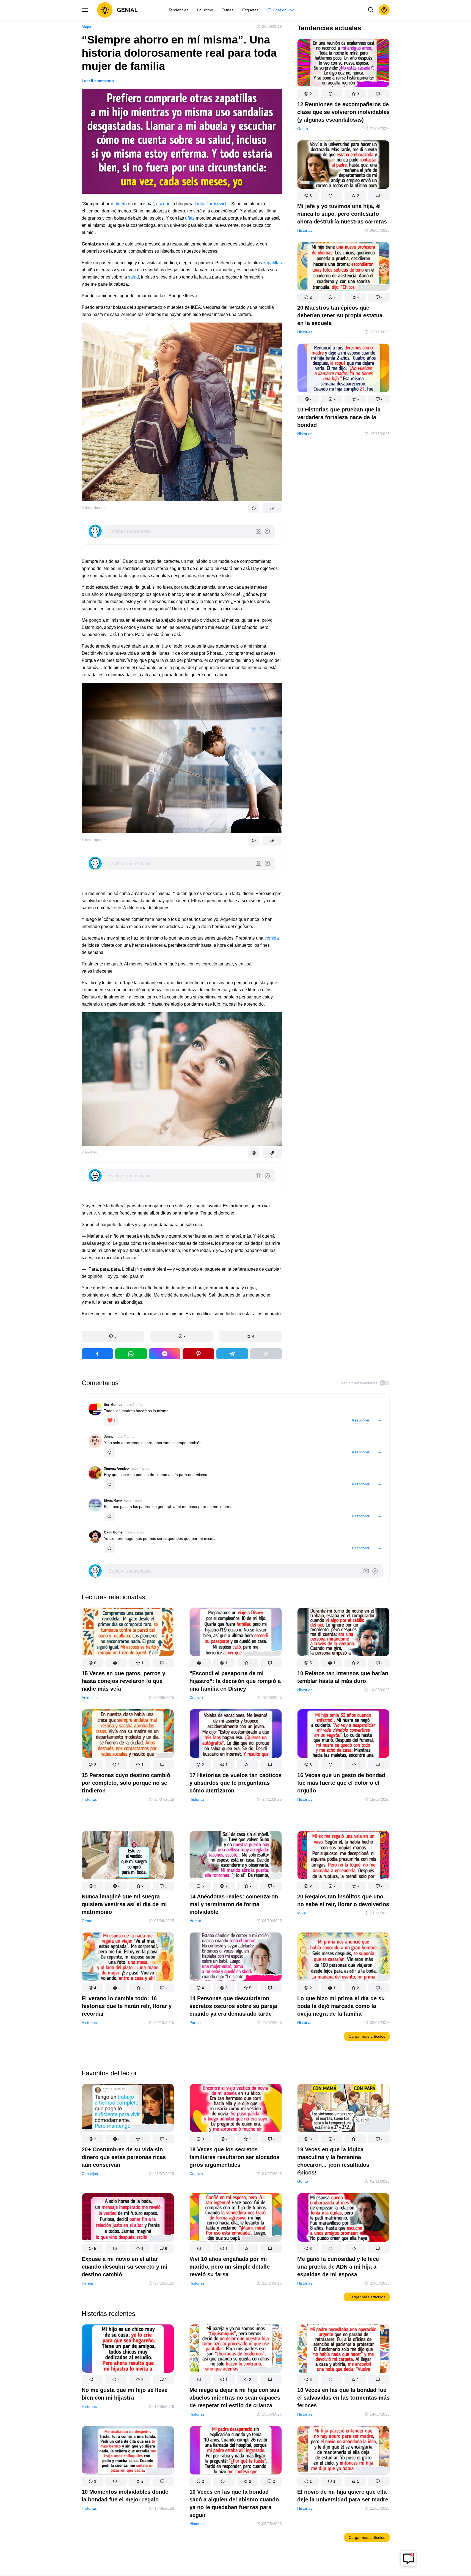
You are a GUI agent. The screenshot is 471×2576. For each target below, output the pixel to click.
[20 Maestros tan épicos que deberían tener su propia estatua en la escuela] (343, 267)
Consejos (90, 2174)
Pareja (195, 2023)
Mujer (87, 26)
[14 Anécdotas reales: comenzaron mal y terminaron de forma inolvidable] (236, 1856)
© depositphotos (94, 508)
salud (133, 277)
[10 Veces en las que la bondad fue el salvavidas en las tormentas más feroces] (343, 2350)
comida (272, 938)
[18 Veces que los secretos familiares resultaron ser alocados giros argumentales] (236, 2109)
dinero (121, 204)
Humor (195, 1921)
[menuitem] (178, 10)
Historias (305, 230)
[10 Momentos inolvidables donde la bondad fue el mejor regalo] (128, 2451)
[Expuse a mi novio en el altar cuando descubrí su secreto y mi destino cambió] (128, 2218)
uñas (190, 218)
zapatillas (272, 263)
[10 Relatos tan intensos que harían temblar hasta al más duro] (343, 1633)
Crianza (196, 1698)
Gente (303, 129)
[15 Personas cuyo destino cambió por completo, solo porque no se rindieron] (128, 1735)
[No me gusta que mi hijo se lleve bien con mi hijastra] (128, 2350)
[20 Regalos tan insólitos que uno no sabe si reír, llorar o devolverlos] (343, 1856)
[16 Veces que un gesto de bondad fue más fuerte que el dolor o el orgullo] (343, 1735)
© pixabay (89, 1152)
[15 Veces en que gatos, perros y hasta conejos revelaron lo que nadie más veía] (128, 1633)
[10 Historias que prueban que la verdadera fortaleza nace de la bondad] (343, 369)
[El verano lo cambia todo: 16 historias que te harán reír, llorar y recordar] (128, 1958)
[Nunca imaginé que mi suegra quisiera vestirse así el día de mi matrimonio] (128, 1856)
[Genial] (117, 10)
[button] (113, 1336)
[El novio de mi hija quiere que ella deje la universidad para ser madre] (343, 2451)
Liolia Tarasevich (211, 204)
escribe (163, 204)
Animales (90, 1698)
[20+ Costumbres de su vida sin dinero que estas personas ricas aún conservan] (128, 2109)
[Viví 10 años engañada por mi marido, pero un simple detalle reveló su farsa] (236, 2218)
